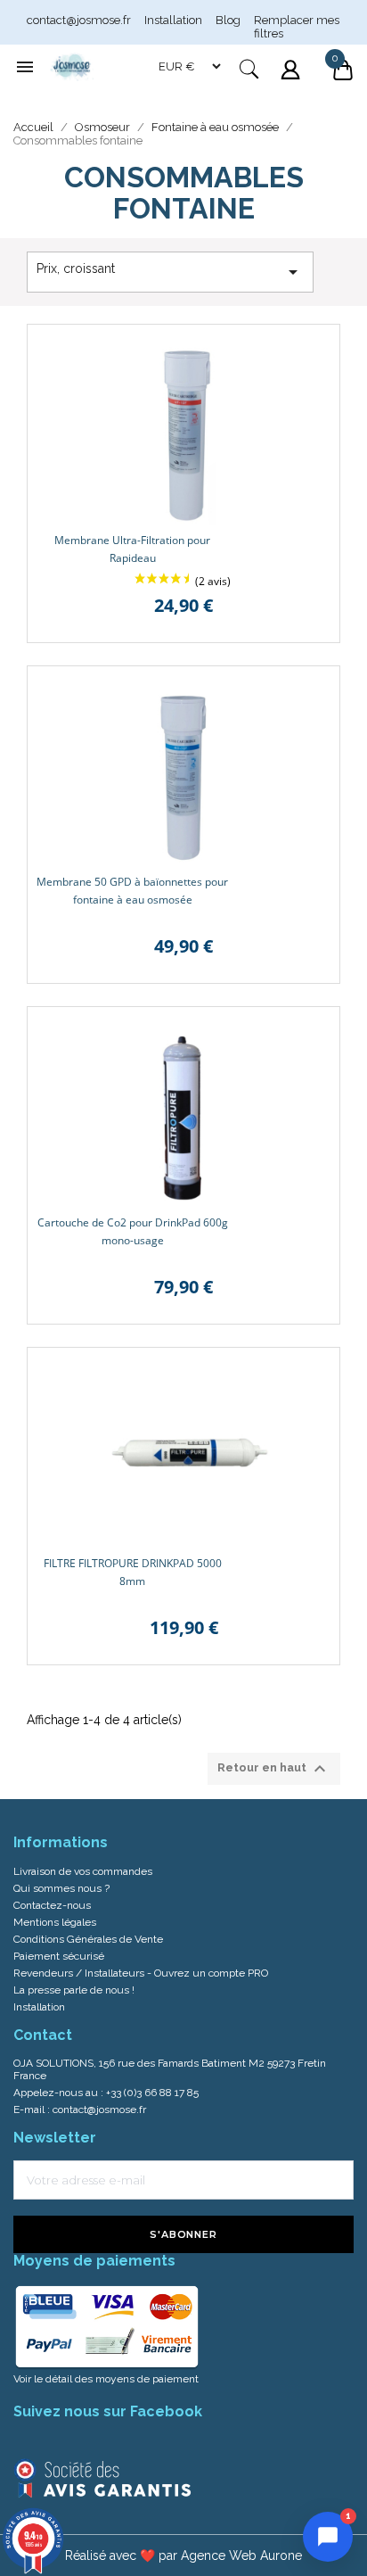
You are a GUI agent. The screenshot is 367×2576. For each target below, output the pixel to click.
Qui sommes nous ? (61, 1888)
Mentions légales (55, 1922)
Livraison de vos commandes (83, 1871)
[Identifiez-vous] (292, 81)
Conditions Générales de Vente (88, 1939)
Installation (173, 20)
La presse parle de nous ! (74, 1990)
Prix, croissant (170, 272)
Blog (228, 20)
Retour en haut (274, 1769)
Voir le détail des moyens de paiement (106, 2379)
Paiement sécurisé (59, 1956)
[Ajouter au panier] (313, 351)
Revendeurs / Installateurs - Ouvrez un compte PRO (141, 1973)
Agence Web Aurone (241, 2555)
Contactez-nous (52, 1905)
